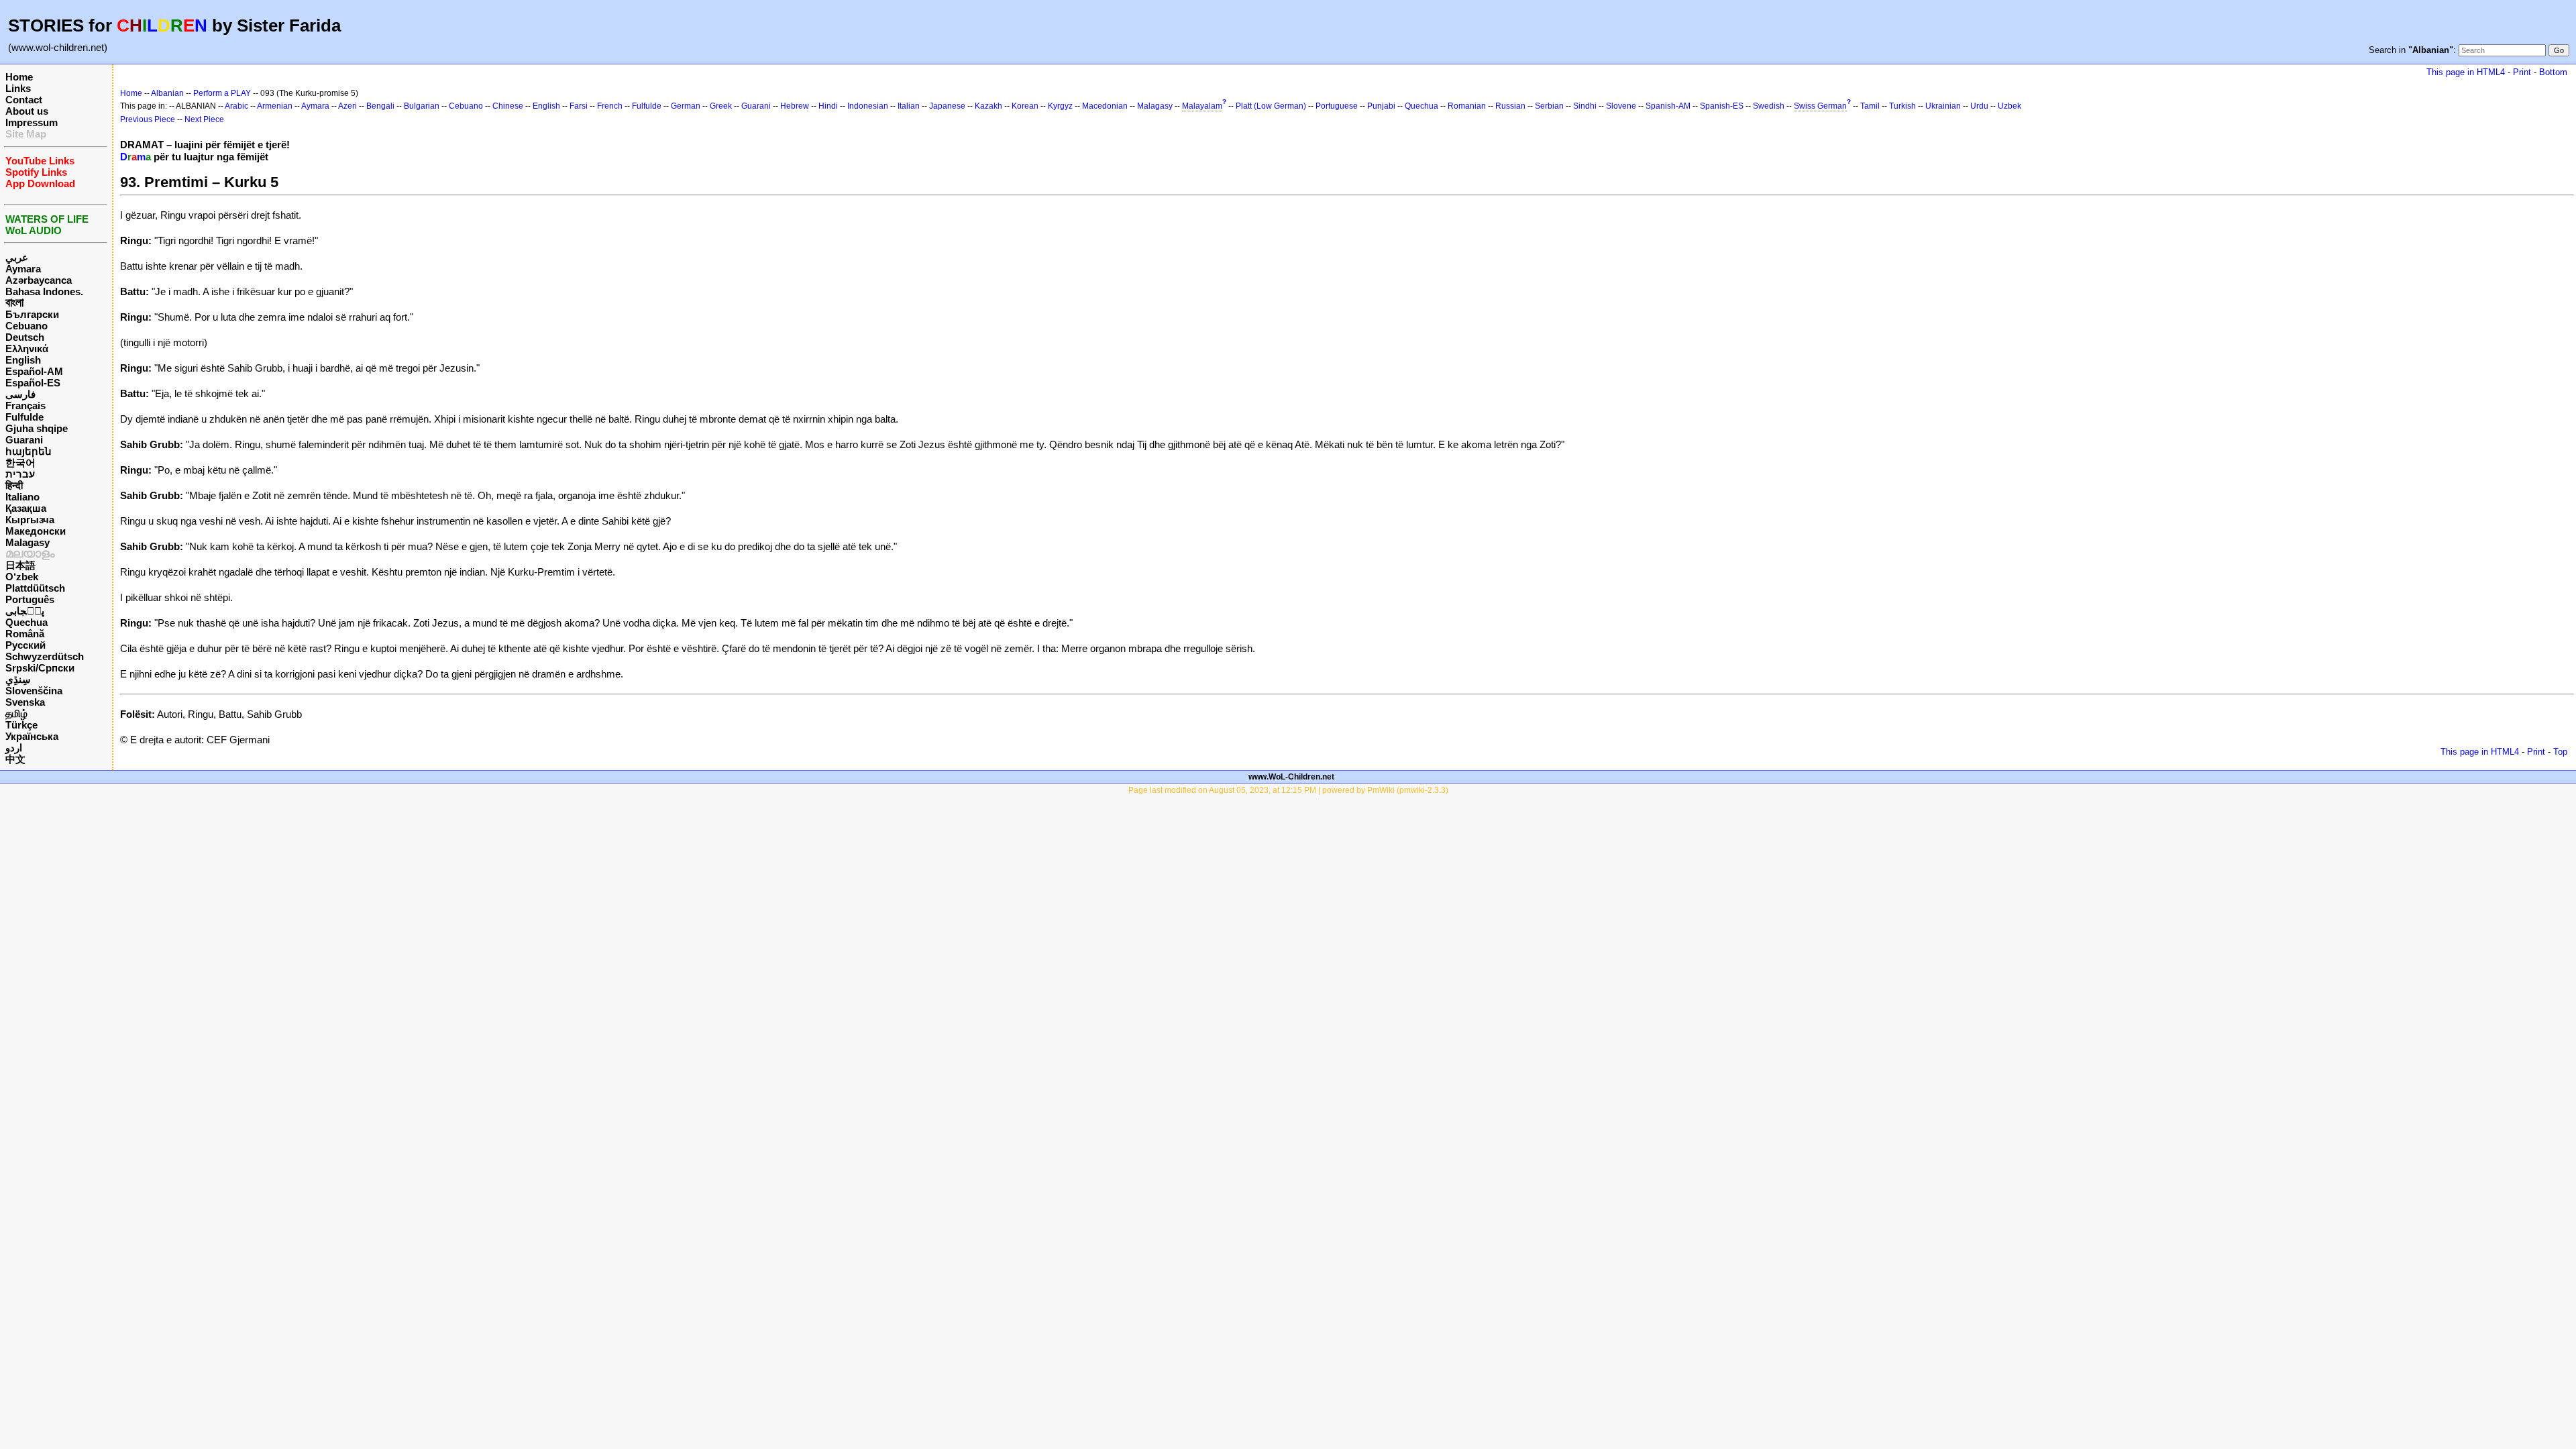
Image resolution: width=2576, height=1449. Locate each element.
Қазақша (26, 508)
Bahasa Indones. (44, 291)
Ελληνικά (27, 348)
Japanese (947, 106)
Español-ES (33, 383)
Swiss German (1820, 106)
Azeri (347, 106)
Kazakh (988, 106)
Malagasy (28, 542)
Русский (25, 645)
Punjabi (1381, 106)
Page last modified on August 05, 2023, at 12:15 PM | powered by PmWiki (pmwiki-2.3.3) (1288, 790)
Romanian (1467, 106)
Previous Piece (148, 119)
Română (25, 634)
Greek (721, 106)
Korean (1025, 106)
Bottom (2553, 72)
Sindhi (1585, 106)
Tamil (1870, 106)
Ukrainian (1943, 106)
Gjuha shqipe (37, 428)
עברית (20, 474)
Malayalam (1202, 106)
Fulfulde (24, 417)
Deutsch (25, 337)
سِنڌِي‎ (18, 679)
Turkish (1902, 106)
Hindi (828, 106)
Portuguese (1337, 106)
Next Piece (204, 119)
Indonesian (868, 106)
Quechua (26, 622)
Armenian (275, 106)
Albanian (167, 93)
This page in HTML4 (2466, 72)
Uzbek (2009, 106)
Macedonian (1105, 106)
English (23, 360)
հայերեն (29, 451)
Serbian (1549, 106)
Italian (909, 106)
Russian (1510, 106)
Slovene (1621, 106)
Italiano (22, 497)
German (686, 106)
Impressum (32, 122)
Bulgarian (422, 106)
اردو (14, 748)
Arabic (236, 106)
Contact (24, 100)
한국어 (20, 463)
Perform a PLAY (222, 93)
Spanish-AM (1668, 106)
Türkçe (21, 725)
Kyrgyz (1060, 106)
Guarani (24, 440)
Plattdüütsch (35, 588)
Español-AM (34, 371)
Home (19, 77)
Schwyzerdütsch (45, 656)
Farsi (579, 106)
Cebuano (26, 326)
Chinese (508, 106)
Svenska (25, 702)
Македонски (36, 531)
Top (2560, 752)
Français (25, 406)
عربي (17, 257)
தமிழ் (16, 713)
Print (2522, 72)
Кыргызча (30, 520)
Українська (32, 736)
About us (27, 111)
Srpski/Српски (40, 668)
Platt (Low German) (1271, 106)
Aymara (23, 269)
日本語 (20, 565)
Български (32, 314)
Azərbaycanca (39, 280)
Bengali (380, 106)
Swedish (1769, 106)
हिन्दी (14, 485)
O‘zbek (22, 577)
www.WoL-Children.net (1291, 777)
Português (30, 599)
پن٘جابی (25, 611)
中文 (15, 759)
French (610, 106)
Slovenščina (34, 691)
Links (18, 88)
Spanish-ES (1722, 106)
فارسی (20, 394)
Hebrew (795, 106)
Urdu (1979, 106)
